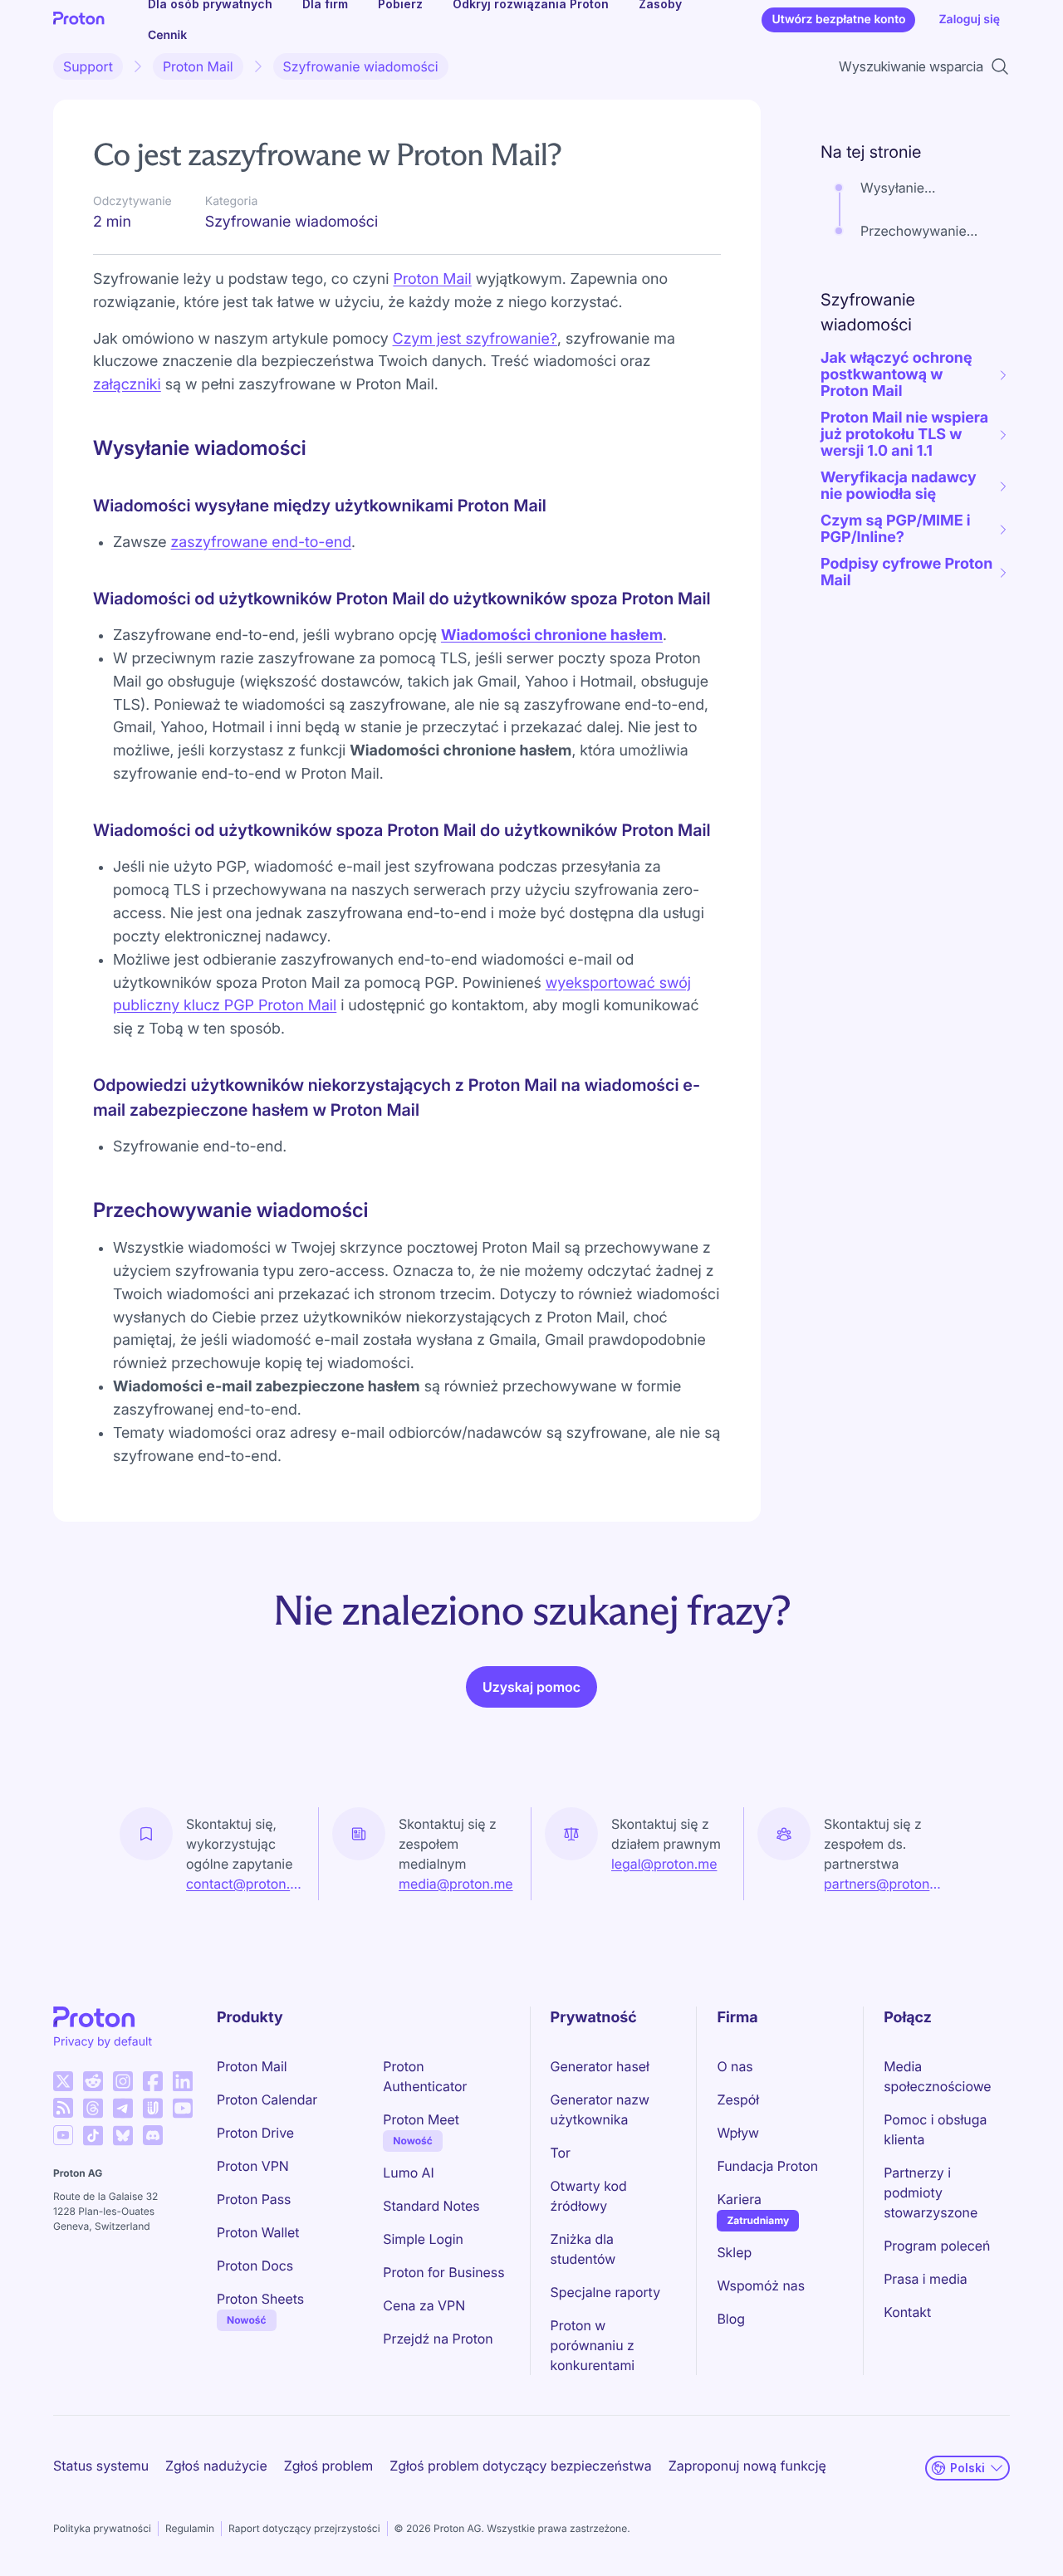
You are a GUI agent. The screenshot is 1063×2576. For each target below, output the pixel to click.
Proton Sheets (260, 2299)
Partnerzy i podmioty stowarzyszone (931, 2192)
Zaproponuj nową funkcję (747, 2466)
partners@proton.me (884, 1884)
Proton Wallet (258, 2232)
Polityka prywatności (102, 2528)
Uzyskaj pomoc (531, 1687)
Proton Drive (255, 2133)
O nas (735, 2066)
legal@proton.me (664, 1864)
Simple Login (423, 2239)
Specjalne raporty (605, 2292)
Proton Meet (421, 2119)
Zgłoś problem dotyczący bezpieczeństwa (521, 2466)
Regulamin (190, 2528)
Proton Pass (254, 2199)
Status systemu (101, 2466)
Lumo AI (408, 2173)
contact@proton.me (245, 1884)
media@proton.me (456, 1884)
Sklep (734, 2252)
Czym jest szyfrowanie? (475, 339)
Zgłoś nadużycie (216, 2466)
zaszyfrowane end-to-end (262, 543)
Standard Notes (431, 2206)
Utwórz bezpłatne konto (838, 20)
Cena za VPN (424, 2305)
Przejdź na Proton (438, 2339)
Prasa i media (926, 2279)
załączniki (127, 385)
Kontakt (907, 2312)
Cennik (167, 35)
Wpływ (738, 2133)
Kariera (739, 2199)
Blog (730, 2319)
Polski (967, 2468)
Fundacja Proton (767, 2166)
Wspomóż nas (761, 2285)
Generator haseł (600, 2066)
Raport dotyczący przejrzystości (304, 2528)
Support (88, 66)
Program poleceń (937, 2246)
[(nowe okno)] (63, 2081)
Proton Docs (255, 2266)
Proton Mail (198, 66)
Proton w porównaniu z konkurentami (593, 2345)
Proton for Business (443, 2272)
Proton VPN (253, 2166)
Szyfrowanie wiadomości (361, 66)
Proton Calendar (267, 2099)
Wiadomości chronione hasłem (552, 635)
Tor (561, 2153)
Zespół (738, 2099)
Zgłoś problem (328, 2466)
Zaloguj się (969, 20)
